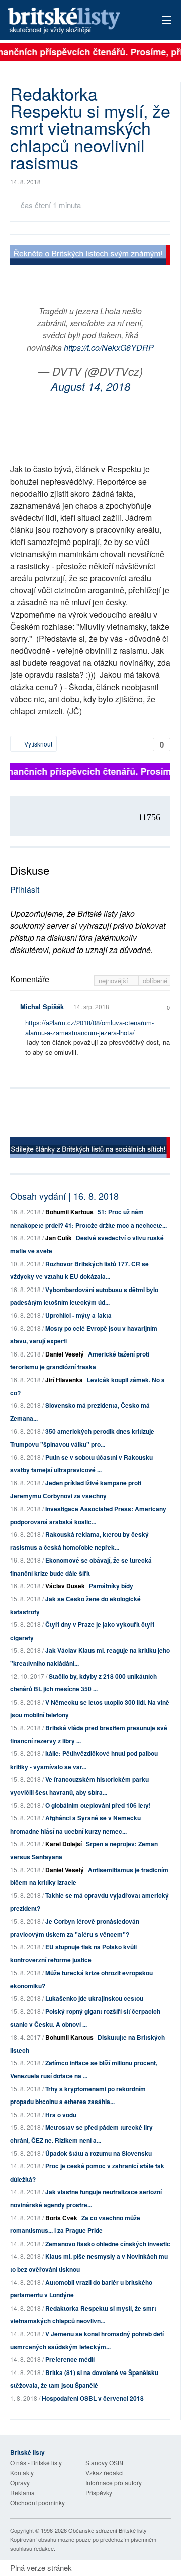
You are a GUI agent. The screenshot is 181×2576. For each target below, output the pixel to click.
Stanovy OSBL (105, 2462)
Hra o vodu (61, 2115)
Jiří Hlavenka (64, 1380)
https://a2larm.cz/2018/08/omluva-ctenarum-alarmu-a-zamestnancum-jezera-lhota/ (89, 1027)
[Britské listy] (90, 256)
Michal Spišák (42, 1007)
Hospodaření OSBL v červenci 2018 (93, 2398)
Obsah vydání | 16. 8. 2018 (64, 1196)
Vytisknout (37, 744)
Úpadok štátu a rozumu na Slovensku (99, 2153)
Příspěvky (99, 2493)
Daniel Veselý (65, 1354)
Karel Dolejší (64, 1844)
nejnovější (114, 980)
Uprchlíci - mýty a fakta (78, 1315)
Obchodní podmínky (37, 2503)
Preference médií (70, 2359)
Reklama (22, 2493)
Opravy (20, 2483)
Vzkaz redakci (105, 2472)
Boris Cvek (61, 2218)
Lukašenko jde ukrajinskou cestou (94, 1998)
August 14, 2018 (90, 386)
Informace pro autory (114, 2483)
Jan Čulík (59, 1238)
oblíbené (155, 980)
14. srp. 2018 (91, 1007)
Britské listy (75, 21)
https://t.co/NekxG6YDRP (109, 347)
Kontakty (22, 2472)
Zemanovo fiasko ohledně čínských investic (108, 2244)
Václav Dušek (65, 1586)
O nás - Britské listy (36, 2462)
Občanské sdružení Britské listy (108, 2530)
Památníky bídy (111, 1586)
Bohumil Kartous (69, 1212)
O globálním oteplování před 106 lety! (98, 1805)
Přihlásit (25, 889)
